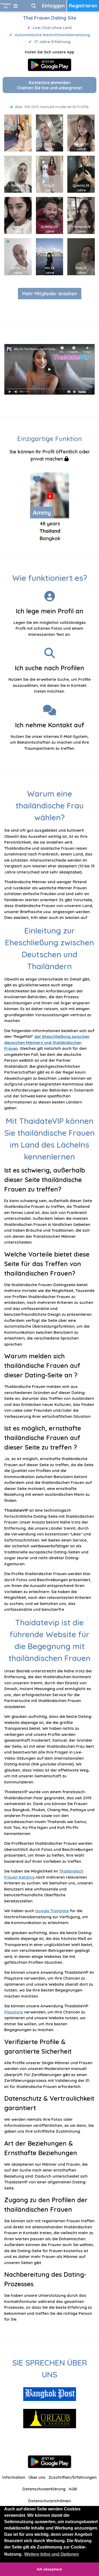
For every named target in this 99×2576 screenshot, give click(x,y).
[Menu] (16, 6)
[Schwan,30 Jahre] (52, 215)
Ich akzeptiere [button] (49, 2569)
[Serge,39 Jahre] (20, 256)
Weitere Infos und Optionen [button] (52, 2554)
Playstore (14, 2012)
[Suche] (34, 6)
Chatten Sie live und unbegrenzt (50, 85)
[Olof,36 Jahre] (52, 132)
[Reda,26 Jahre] (20, 174)
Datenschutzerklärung (44, 2489)
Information (14, 2477)
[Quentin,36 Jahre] (83, 174)
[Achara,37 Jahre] (20, 215)
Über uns (37, 2477)
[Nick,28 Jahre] (83, 256)
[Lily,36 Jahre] (20, 132)
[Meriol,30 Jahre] (83, 132)
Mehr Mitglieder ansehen (50, 294)
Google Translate (52, 1911)
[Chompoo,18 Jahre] (83, 215)
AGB (73, 2489)
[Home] (6, 6)
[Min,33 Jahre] (52, 256)
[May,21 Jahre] (52, 174)
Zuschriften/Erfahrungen (73, 2477)
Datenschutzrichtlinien (49, 2501)
